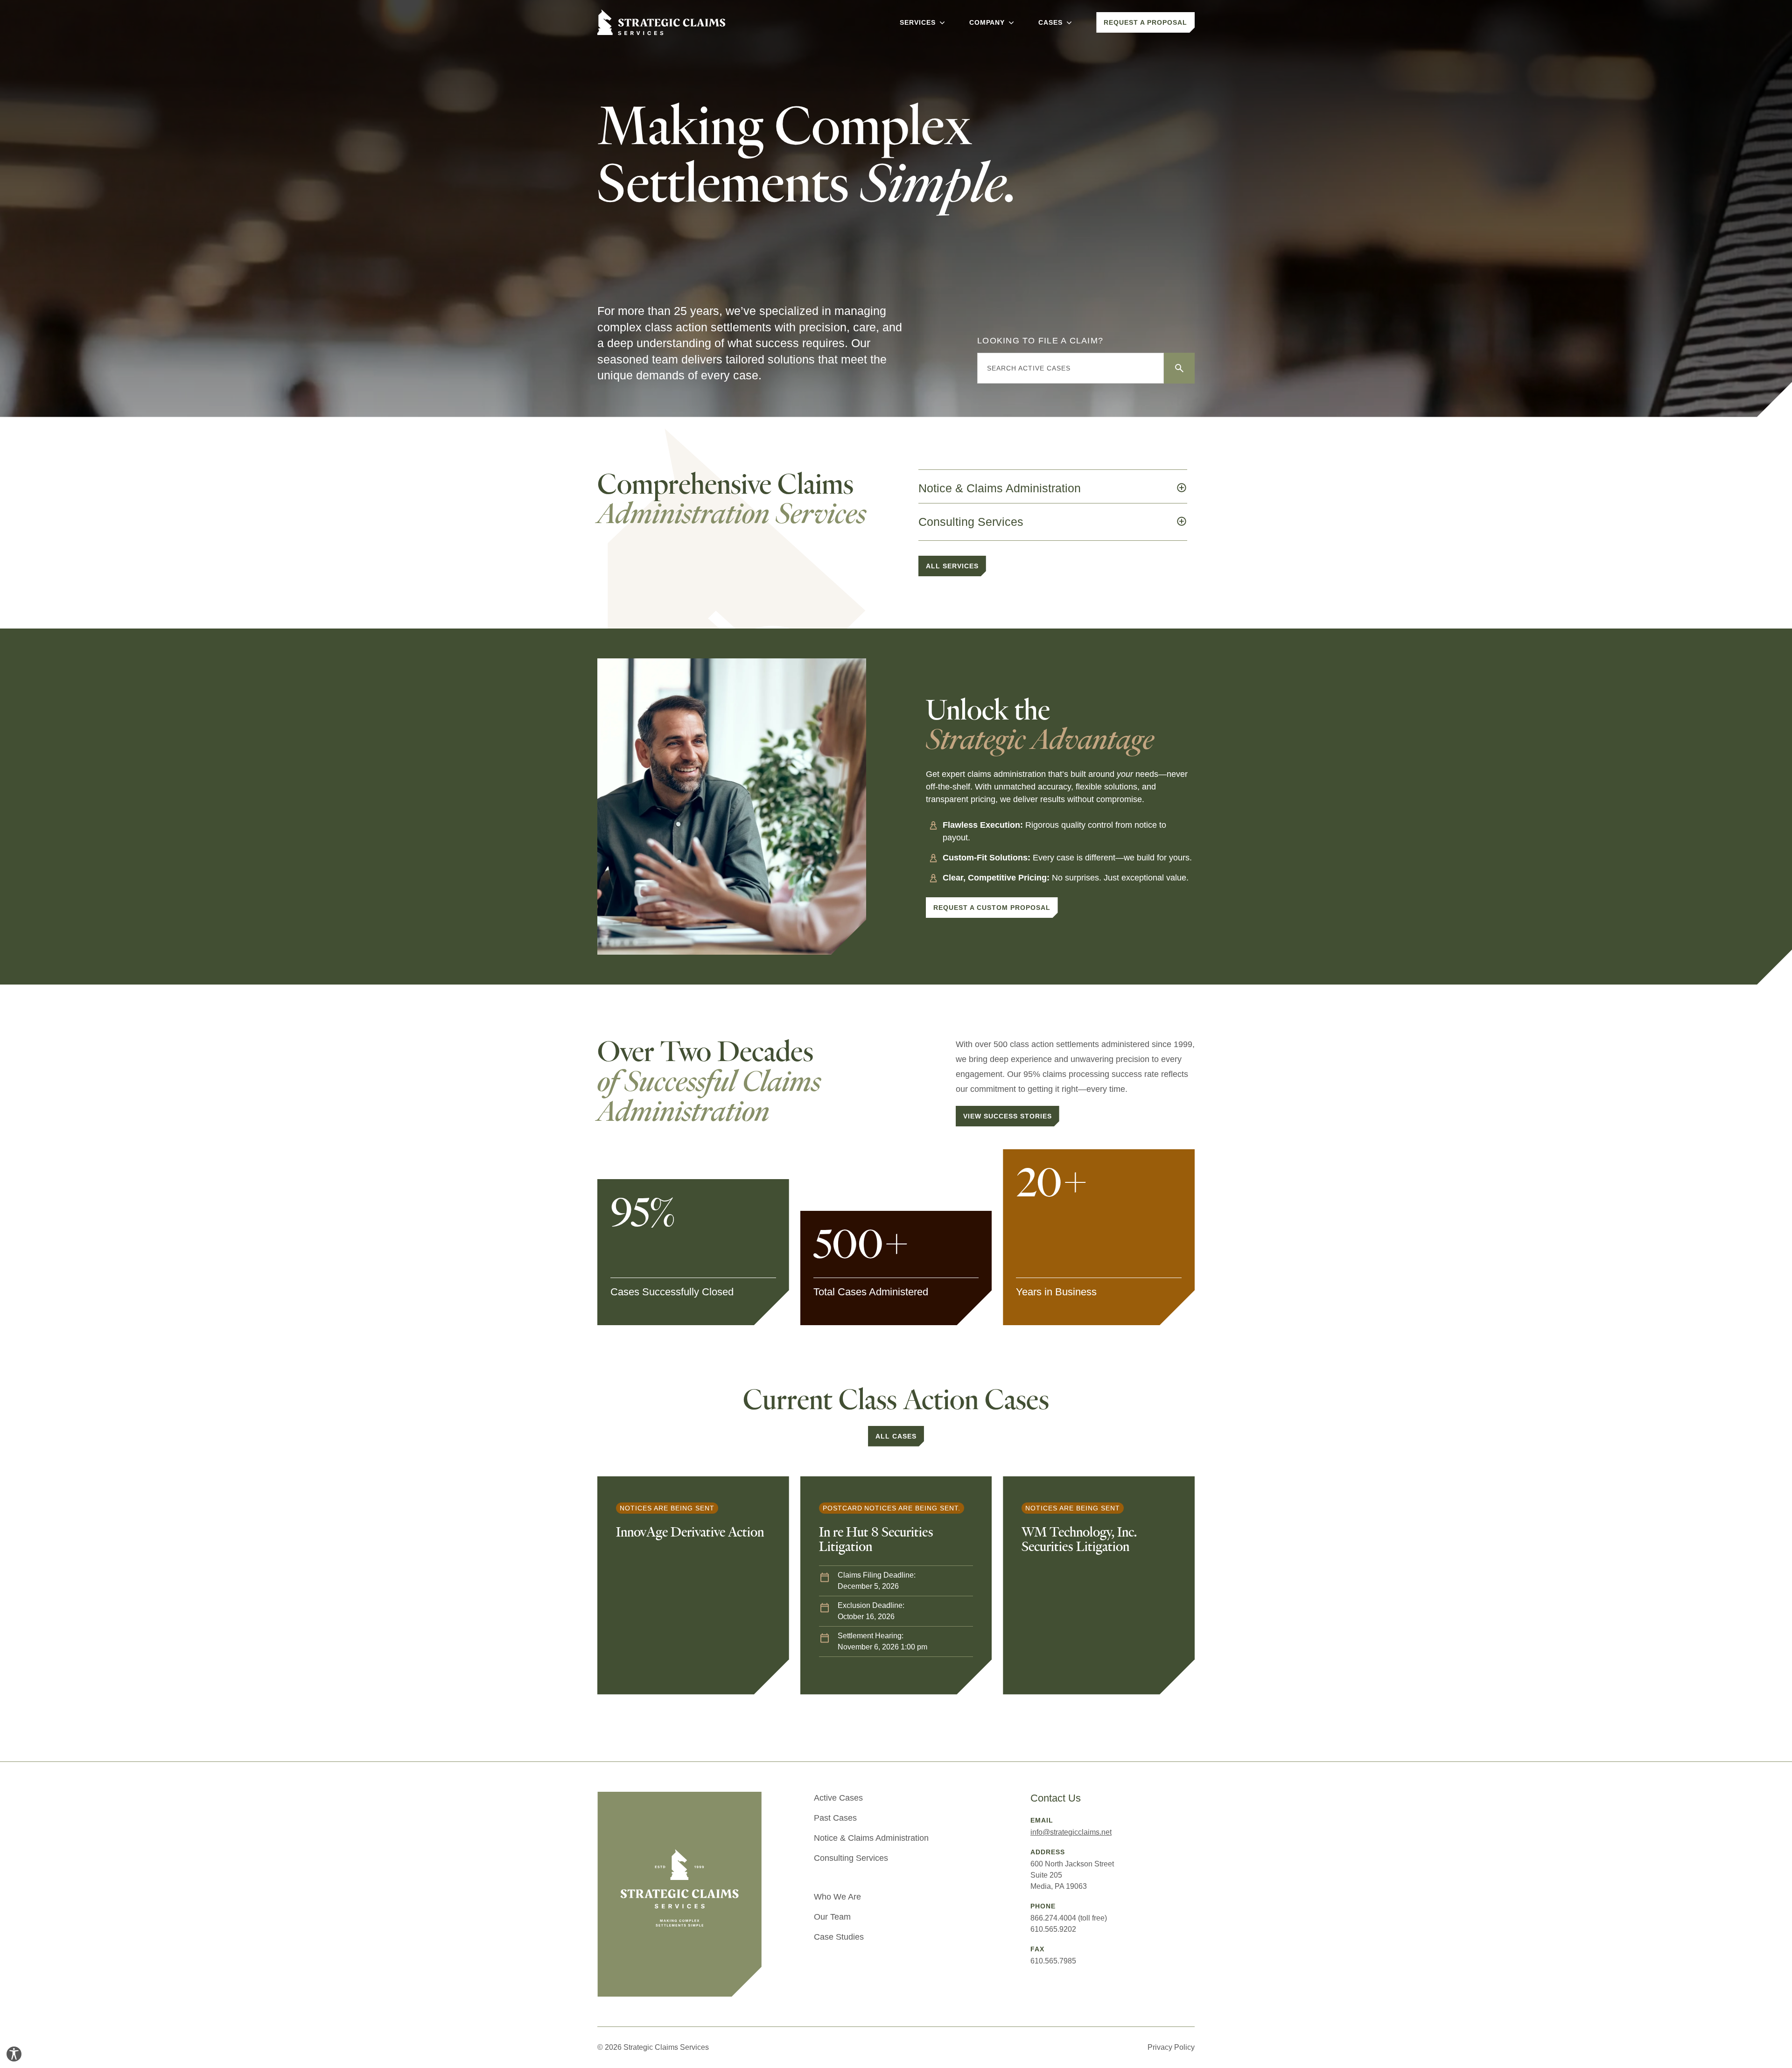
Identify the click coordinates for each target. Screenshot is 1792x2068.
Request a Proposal (1145, 22)
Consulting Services (851, 1858)
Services (918, 22)
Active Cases (838, 1798)
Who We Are (837, 1897)
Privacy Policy (1171, 2047)
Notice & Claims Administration (871, 1838)
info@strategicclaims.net (1071, 1832)
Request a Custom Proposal (992, 908)
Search (1179, 368)
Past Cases (835, 1818)
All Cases (896, 1436)
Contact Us (1056, 1798)
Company (987, 22)
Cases (1050, 22)
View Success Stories (1008, 1116)
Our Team (832, 1917)
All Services (952, 566)
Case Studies (839, 1937)
